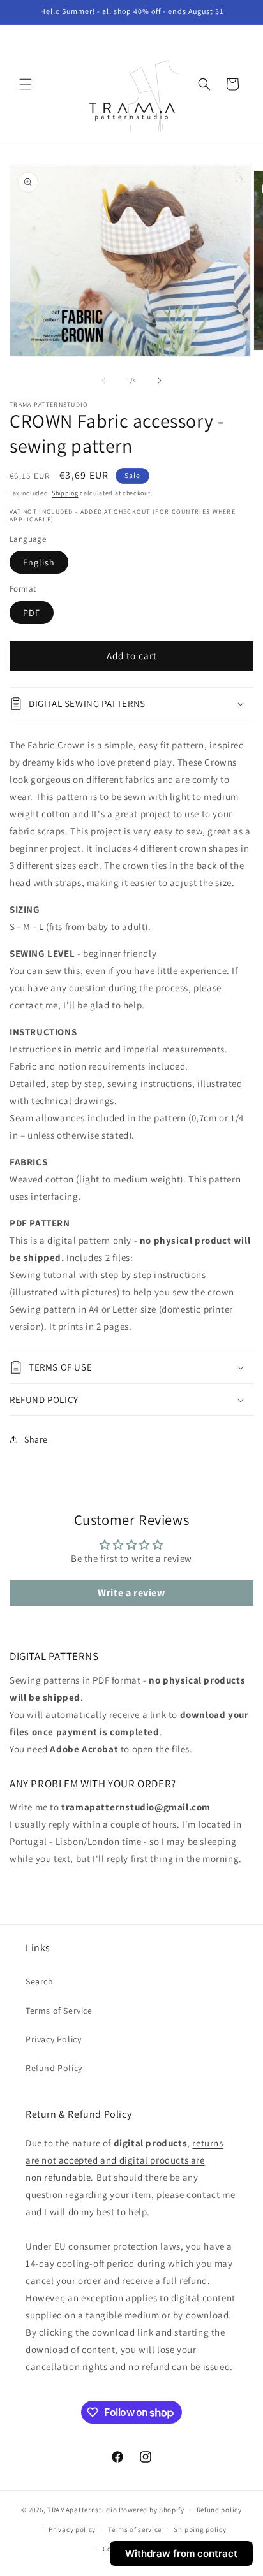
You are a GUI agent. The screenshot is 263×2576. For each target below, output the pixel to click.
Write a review (131, 1593)
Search (40, 1981)
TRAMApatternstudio (82, 2510)
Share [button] (36, 1439)
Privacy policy (72, 2529)
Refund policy (219, 2510)
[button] (26, 84)
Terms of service (135, 2529)
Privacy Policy (53, 2039)
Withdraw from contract (181, 2553)
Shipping (65, 493)
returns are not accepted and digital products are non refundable (124, 2160)
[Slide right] (160, 381)
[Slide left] (103, 381)
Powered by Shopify (152, 2510)
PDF (32, 613)
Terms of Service (59, 2011)
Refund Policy (54, 2068)
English (39, 562)
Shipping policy (200, 2529)
